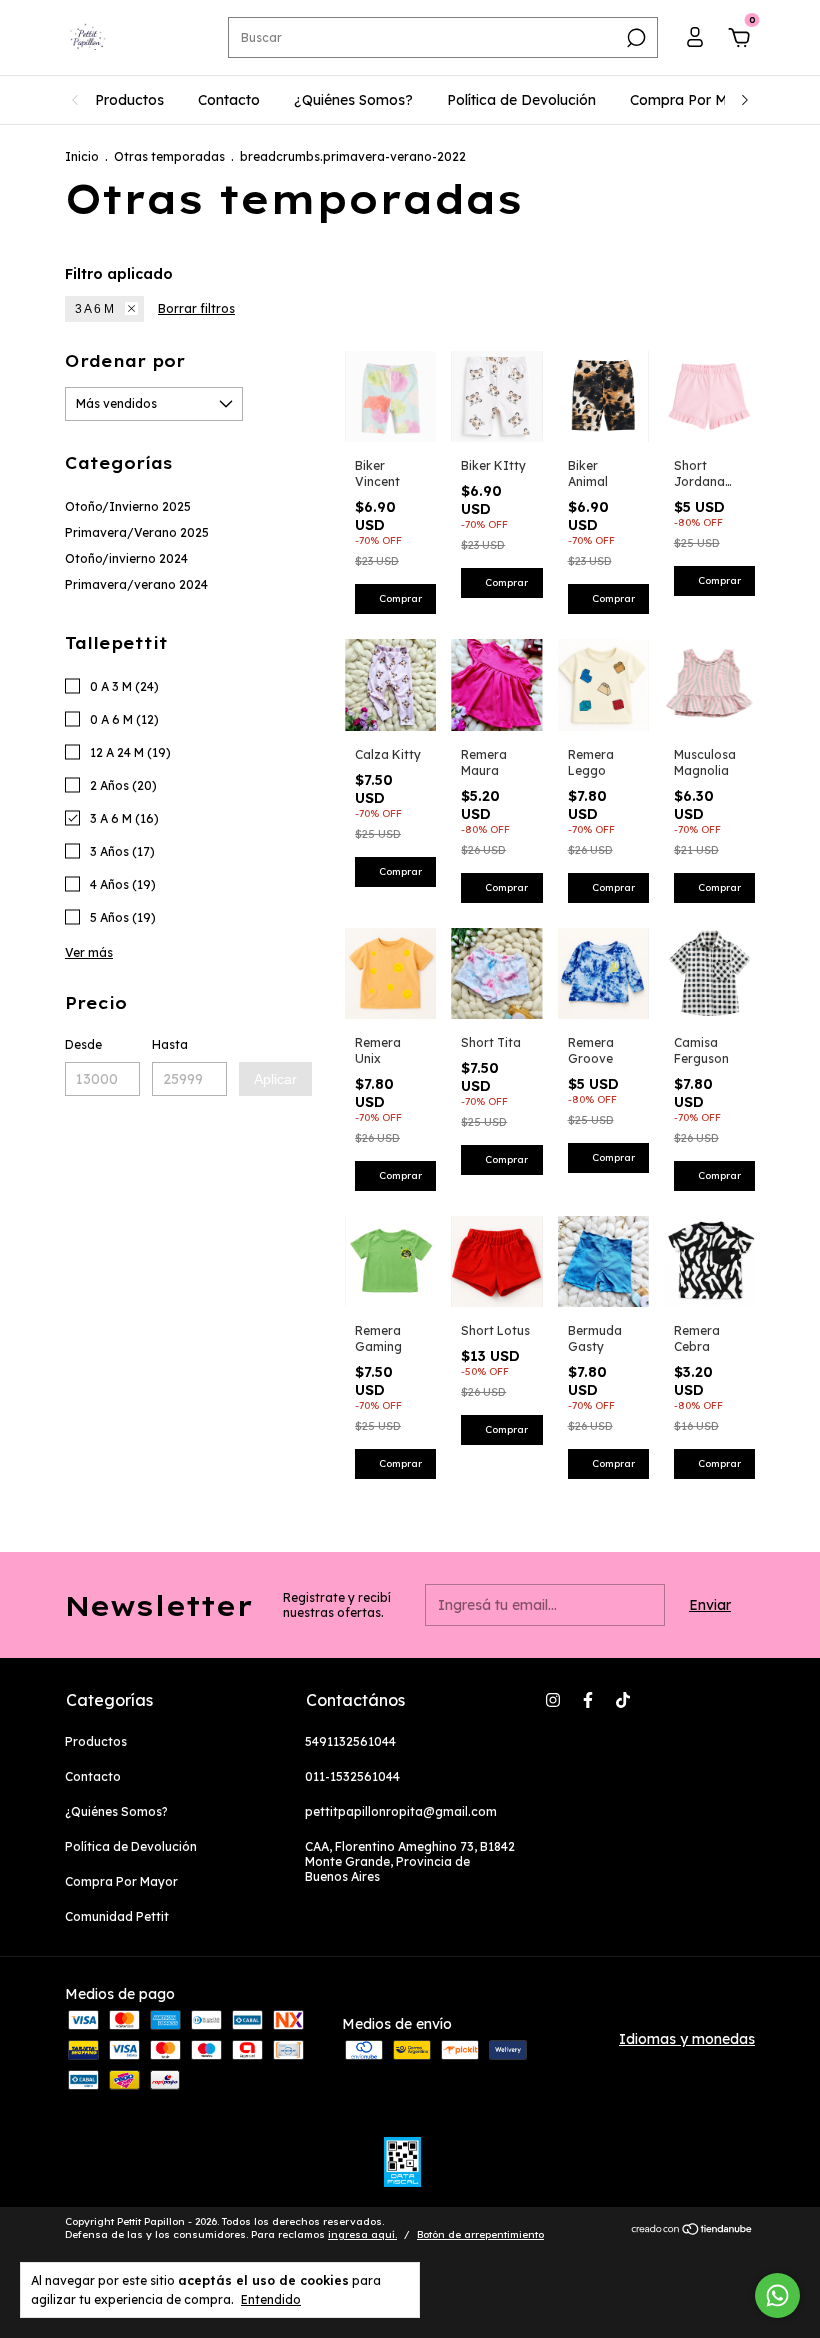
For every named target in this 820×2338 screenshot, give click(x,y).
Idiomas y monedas (687, 2039)
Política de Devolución (521, 100)
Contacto (229, 100)
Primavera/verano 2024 (136, 584)
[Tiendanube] (692, 2231)
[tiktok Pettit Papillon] (623, 1700)
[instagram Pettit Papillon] (553, 1700)
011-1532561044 (352, 1776)
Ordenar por (125, 361)
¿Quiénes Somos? (353, 100)
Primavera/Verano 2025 (137, 532)
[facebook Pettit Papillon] (588, 1700)
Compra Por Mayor (694, 100)
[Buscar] (634, 38)
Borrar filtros (196, 308)
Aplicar (275, 1079)
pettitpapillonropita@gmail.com (401, 1811)
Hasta (170, 1044)
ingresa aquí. (362, 2234)
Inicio (82, 156)
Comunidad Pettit (117, 1916)
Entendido (271, 2299)
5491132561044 (350, 1741)
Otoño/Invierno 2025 (128, 506)
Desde (83, 1044)
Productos (129, 100)
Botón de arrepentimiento (480, 2234)
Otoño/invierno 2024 (126, 558)
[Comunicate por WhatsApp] (777, 2295)
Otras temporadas (169, 156)
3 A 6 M (94, 309)
